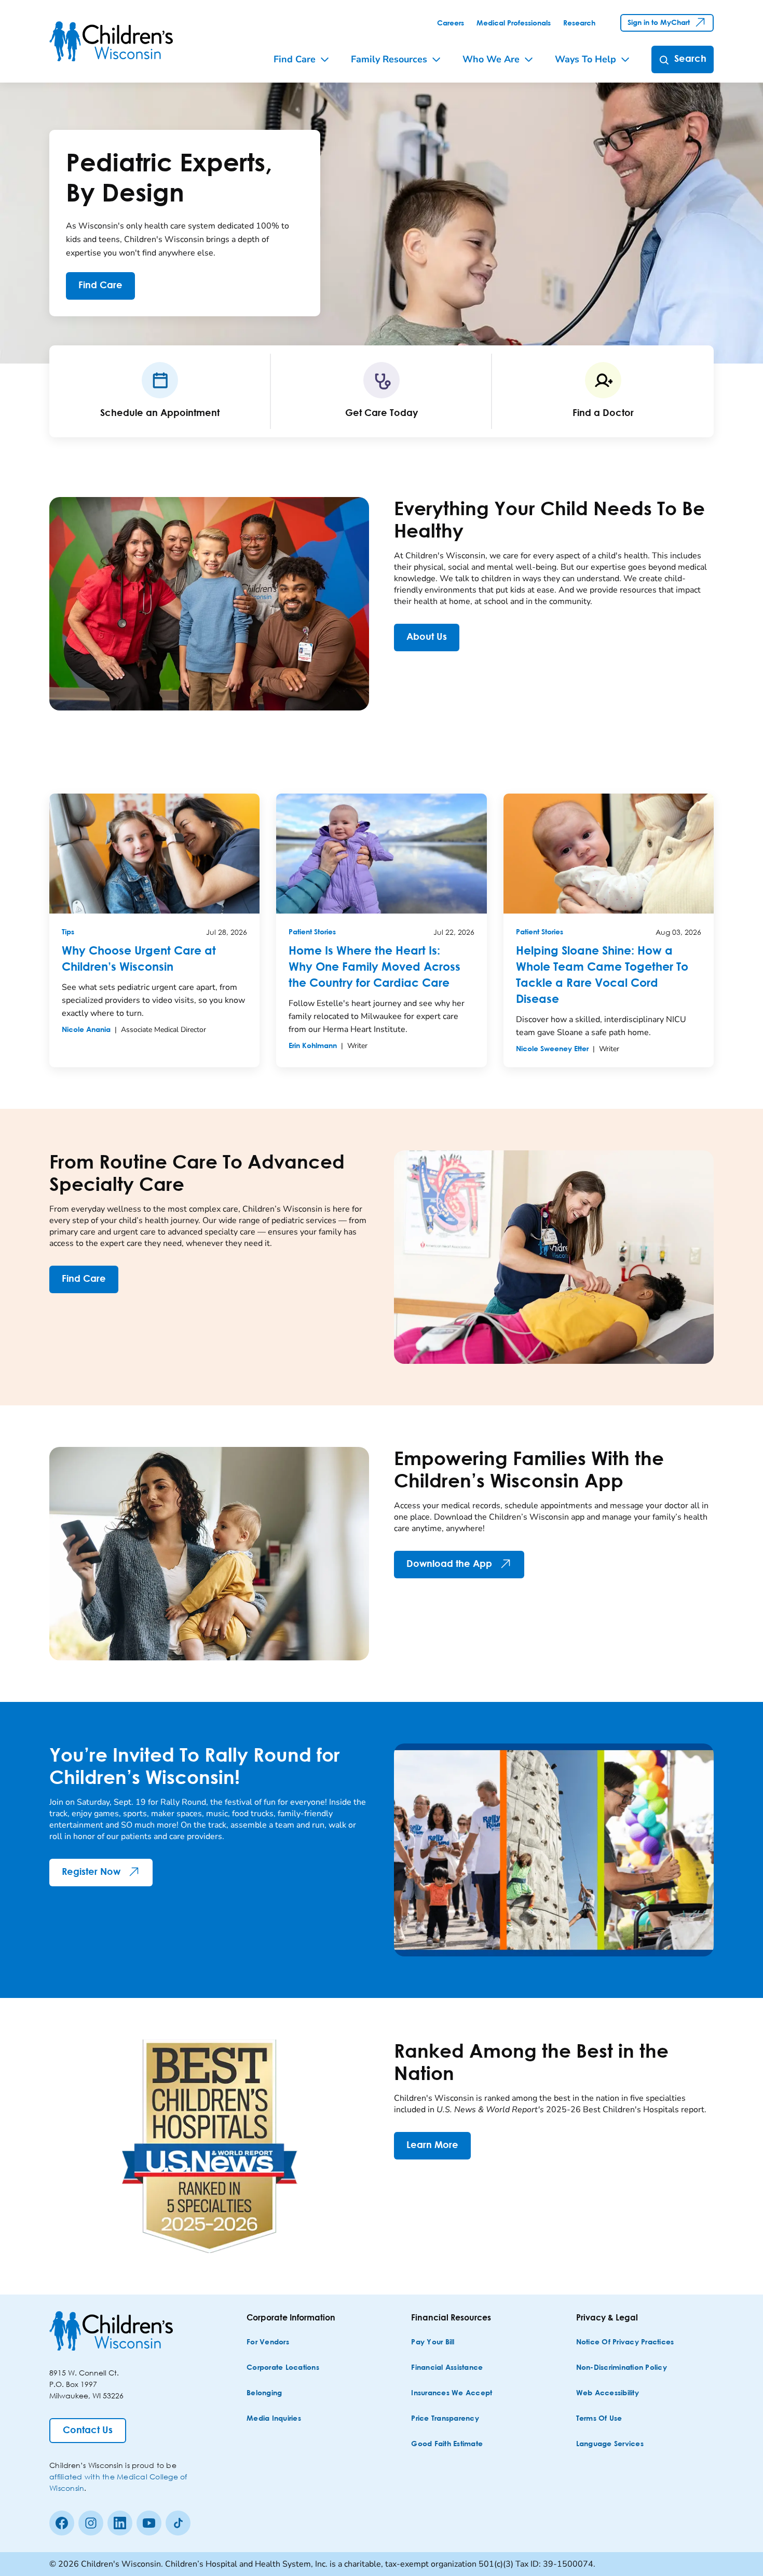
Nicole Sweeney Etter (552, 1049)
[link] (451, 23)
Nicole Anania (86, 1030)
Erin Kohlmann (313, 1046)
